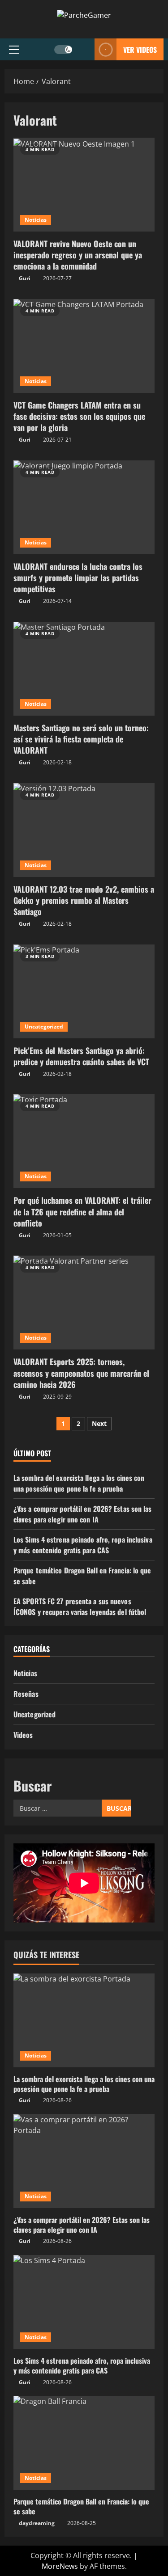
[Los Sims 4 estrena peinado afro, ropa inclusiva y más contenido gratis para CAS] (84, 2302)
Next (99, 1423)
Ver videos (140, 49)
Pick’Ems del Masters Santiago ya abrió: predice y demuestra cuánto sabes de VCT (84, 991)
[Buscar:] (58, 1808)
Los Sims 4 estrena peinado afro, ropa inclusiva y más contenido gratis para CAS (83, 1545)
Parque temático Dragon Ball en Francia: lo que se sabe (81, 2506)
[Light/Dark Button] (63, 49)
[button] (14, 49)
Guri (25, 278)
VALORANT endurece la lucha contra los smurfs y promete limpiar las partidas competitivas (84, 507)
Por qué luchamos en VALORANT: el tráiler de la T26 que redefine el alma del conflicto (84, 1141)
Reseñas (26, 1694)
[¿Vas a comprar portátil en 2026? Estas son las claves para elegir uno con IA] (84, 2161)
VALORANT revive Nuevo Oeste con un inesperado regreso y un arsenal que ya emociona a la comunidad (84, 185)
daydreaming (37, 2523)
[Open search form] (83, 49)
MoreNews (60, 2566)
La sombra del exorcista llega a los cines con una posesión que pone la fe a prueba (79, 1483)
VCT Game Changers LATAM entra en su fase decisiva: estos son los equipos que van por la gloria (84, 346)
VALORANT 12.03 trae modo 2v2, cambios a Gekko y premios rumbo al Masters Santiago (84, 830)
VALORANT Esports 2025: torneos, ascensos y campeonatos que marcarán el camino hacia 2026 (84, 1303)
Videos (23, 1735)
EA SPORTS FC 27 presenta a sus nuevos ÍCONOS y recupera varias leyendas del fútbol (80, 1606)
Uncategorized (44, 1027)
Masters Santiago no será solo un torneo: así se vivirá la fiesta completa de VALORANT (84, 669)
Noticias (36, 220)
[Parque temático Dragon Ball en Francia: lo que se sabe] (84, 2443)
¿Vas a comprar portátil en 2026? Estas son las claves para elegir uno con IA (83, 1514)
